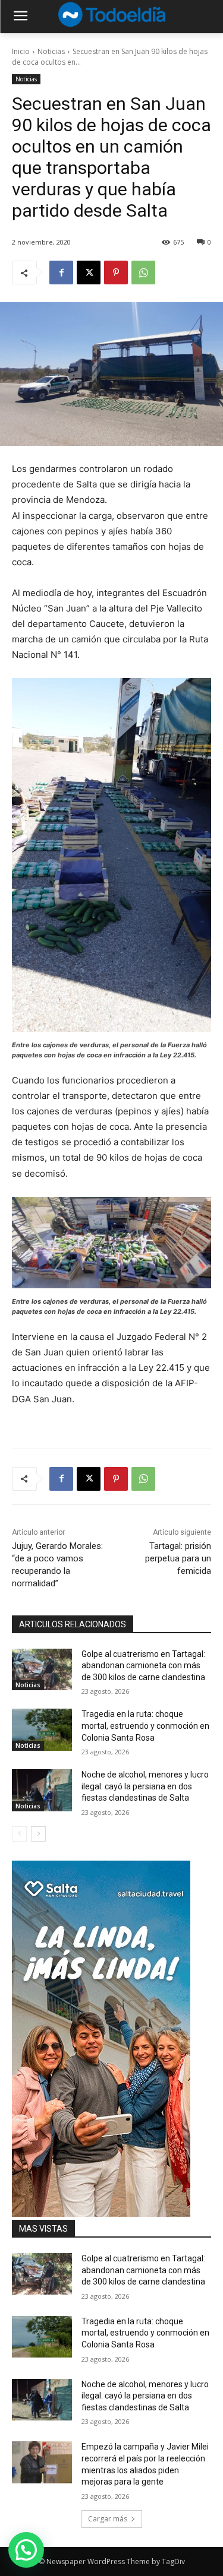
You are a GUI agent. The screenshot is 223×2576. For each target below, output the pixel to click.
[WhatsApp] (143, 273)
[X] (89, 273)
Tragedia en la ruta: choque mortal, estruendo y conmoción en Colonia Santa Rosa (145, 1726)
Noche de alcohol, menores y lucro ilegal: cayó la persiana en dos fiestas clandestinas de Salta (145, 1786)
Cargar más (108, 2519)
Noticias (51, 51)
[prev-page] (19, 1834)
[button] (26, 2550)
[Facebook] (61, 273)
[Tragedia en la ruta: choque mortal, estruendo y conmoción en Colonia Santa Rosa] (42, 1729)
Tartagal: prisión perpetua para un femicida (178, 1558)
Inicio (21, 51)
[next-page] (38, 1834)
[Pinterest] (116, 273)
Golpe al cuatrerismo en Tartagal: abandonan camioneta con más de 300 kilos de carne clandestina (143, 1666)
